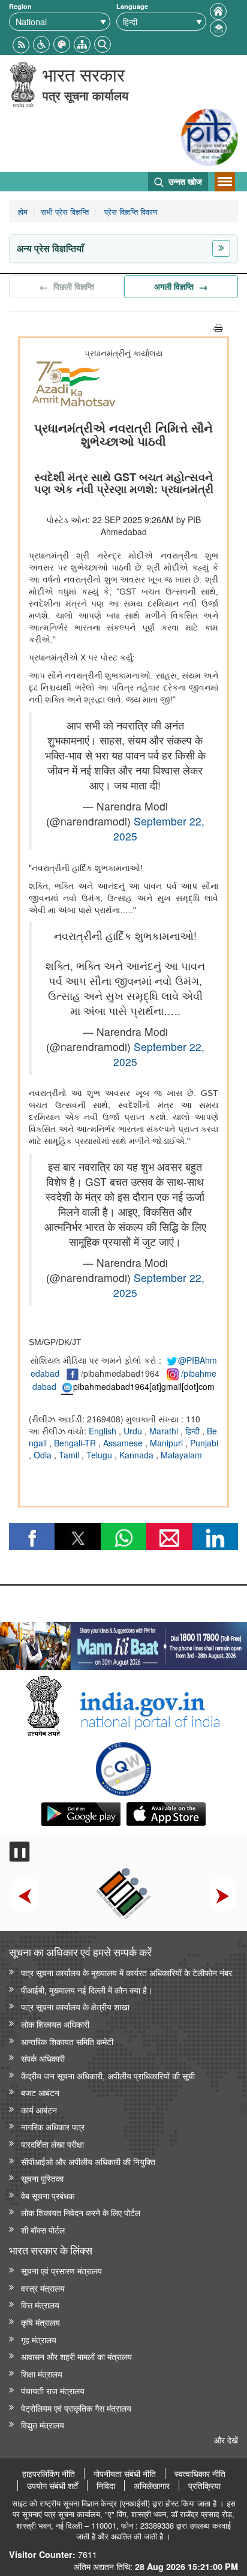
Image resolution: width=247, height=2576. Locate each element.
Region (20, 6)
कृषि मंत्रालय (40, 2322)
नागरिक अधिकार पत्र (53, 2126)
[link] (123, 1643)
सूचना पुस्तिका (42, 2178)
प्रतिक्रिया (204, 2485)
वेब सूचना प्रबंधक (48, 2195)
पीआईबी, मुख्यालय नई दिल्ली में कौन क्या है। (87, 1990)
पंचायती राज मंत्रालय (53, 2390)
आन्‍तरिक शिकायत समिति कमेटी (67, 2041)
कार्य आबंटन (39, 2110)
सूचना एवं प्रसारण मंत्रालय (61, 2270)
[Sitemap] (82, 43)
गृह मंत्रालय (39, 2339)
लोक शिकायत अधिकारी (55, 2024)
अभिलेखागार (152, 2485)
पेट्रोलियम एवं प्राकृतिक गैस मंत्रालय (76, 2408)
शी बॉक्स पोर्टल (43, 2230)
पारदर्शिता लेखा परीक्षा (52, 2144)
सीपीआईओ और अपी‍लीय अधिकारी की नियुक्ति (88, 2161)
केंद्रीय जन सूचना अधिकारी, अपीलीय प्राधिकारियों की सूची (108, 2075)
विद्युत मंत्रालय (43, 2425)
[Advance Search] (103, 43)
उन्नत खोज (184, 181)
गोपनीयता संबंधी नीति (125, 2473)
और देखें (226, 2440)
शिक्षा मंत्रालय (42, 2374)
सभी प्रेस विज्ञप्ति (65, 211)
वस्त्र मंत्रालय (43, 2288)
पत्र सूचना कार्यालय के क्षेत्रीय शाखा (75, 2006)
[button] (41, 43)
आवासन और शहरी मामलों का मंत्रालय (76, 2356)
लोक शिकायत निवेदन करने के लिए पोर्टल (81, 2212)
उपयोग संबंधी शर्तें (52, 2485)
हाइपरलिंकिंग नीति (49, 2473)
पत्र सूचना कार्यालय (85, 95)
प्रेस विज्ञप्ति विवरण (130, 211)
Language (132, 6)
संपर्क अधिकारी (43, 2058)
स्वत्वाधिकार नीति (200, 2473)
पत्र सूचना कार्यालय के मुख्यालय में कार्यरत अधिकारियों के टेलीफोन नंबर (126, 1972)
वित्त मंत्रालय (40, 2305)
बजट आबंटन (40, 2092)
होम (23, 211)
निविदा (106, 2485)
